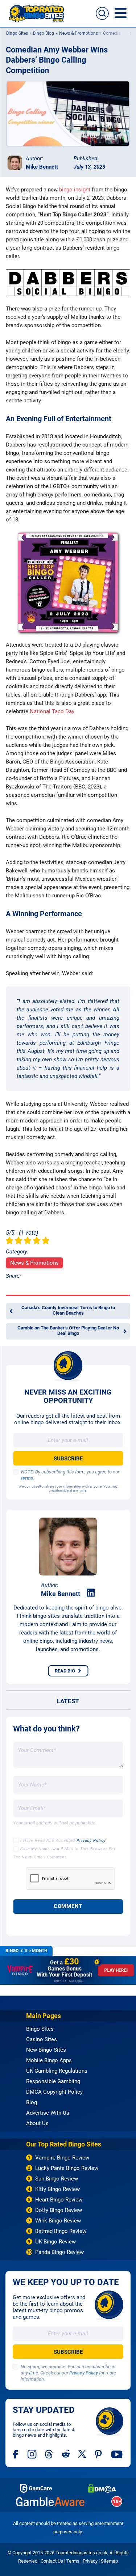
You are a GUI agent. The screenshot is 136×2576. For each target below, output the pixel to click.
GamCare (36, 2488)
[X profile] (82, 2454)
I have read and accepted (63, 1841)
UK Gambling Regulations (57, 2071)
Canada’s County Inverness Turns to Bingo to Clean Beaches (68, 1310)
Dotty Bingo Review (59, 2210)
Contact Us (52, 2561)
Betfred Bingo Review (61, 2231)
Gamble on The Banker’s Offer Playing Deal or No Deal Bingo (68, 1331)
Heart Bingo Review (59, 2200)
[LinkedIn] (90, 1593)
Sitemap (109, 2561)
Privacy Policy (91, 1841)
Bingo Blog (43, 33)
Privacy (90, 2561)
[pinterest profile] (99, 2454)
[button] (102, 13)
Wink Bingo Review (58, 2221)
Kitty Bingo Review (57, 2189)
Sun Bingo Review (57, 2179)
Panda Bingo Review (59, 2252)
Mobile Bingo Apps (49, 2060)
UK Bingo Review (55, 2242)
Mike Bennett (42, 167)
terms (27, 1478)
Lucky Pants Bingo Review (67, 2168)
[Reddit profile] (66, 2454)
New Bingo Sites (46, 2050)
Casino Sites (42, 2039)
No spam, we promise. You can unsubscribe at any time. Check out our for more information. (68, 2373)
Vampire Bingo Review (62, 2158)
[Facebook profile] (16, 2454)
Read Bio (65, 1671)
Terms (73, 2561)
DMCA (102, 2488)
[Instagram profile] (32, 2454)
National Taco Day (52, 711)
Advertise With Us (48, 2113)
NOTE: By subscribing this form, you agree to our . (70, 1475)
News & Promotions (78, 33)
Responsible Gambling (53, 2081)
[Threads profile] (49, 2454)
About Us (37, 2123)
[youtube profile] (117, 2454)
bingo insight (75, 190)
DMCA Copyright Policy (54, 2092)
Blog (32, 2102)
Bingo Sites (17, 33)
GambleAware (50, 2502)
